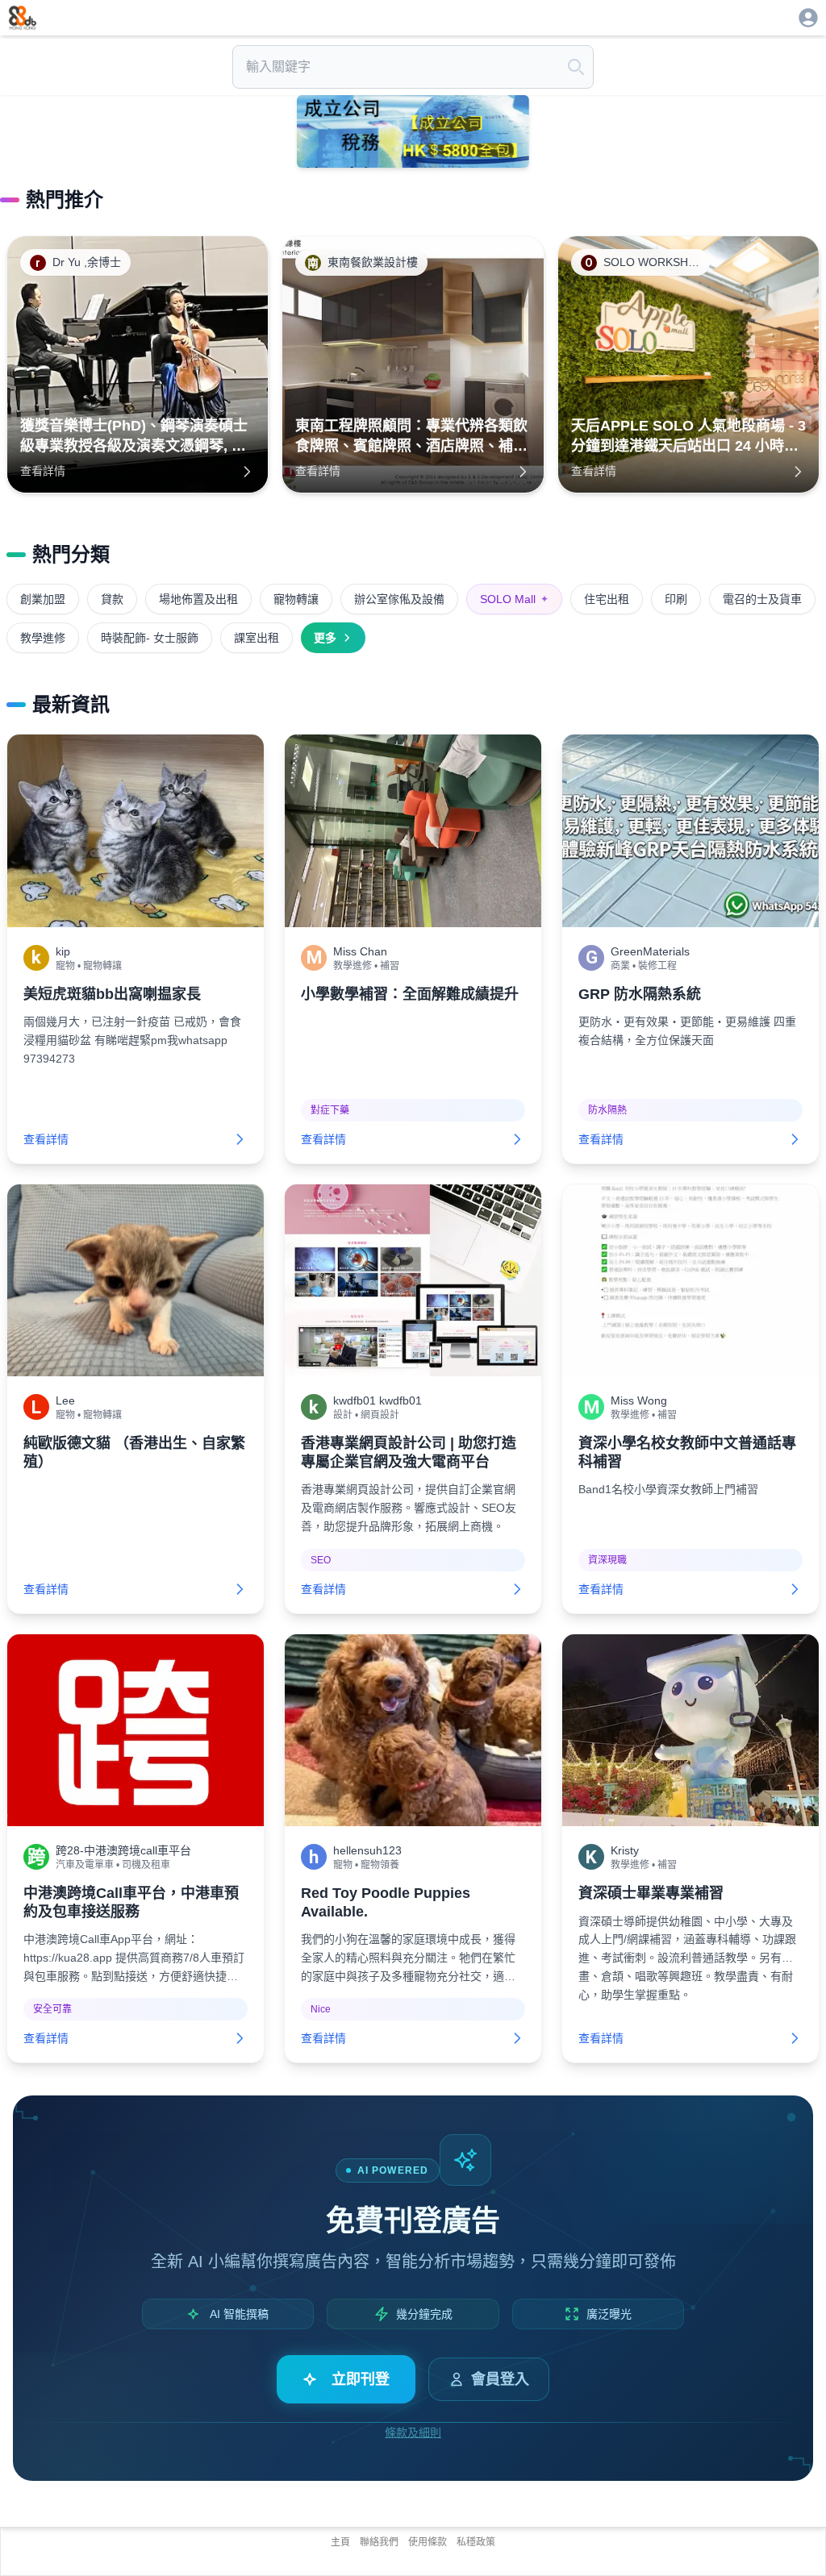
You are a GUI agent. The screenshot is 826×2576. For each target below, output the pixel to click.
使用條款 (428, 2542)
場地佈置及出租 (198, 599)
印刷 (676, 599)
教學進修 (43, 638)
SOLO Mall (514, 599)
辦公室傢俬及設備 (399, 599)
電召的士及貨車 (762, 599)
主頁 (340, 2542)
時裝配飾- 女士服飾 (150, 638)
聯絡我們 (379, 2542)
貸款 (112, 599)
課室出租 (257, 638)
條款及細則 (413, 2432)
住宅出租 (607, 599)
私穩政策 (476, 2542)
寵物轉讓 (296, 599)
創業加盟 (43, 599)
